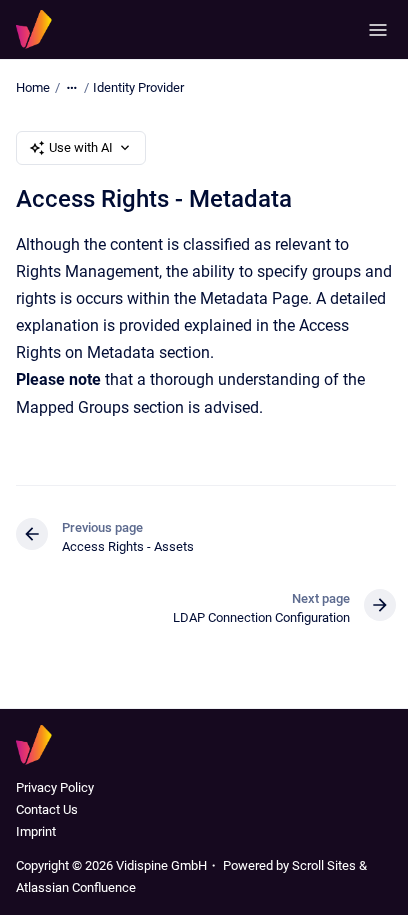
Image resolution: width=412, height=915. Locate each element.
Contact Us (47, 809)
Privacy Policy (55, 787)
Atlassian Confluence (76, 887)
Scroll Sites (324, 865)
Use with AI (81, 147)
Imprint (36, 831)
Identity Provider (138, 87)
